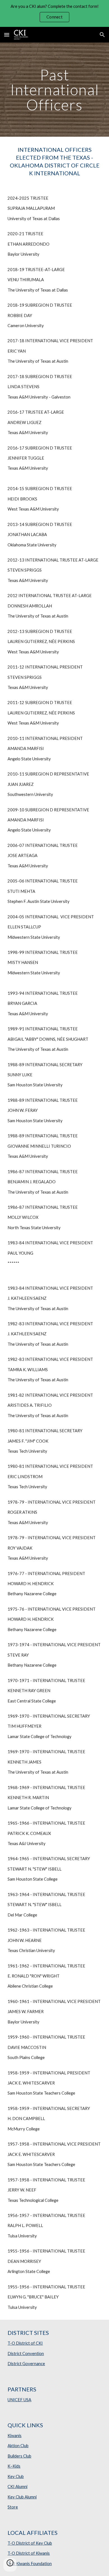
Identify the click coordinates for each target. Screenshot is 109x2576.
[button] (7, 35)
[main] (54, 90)
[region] (54, 13)
